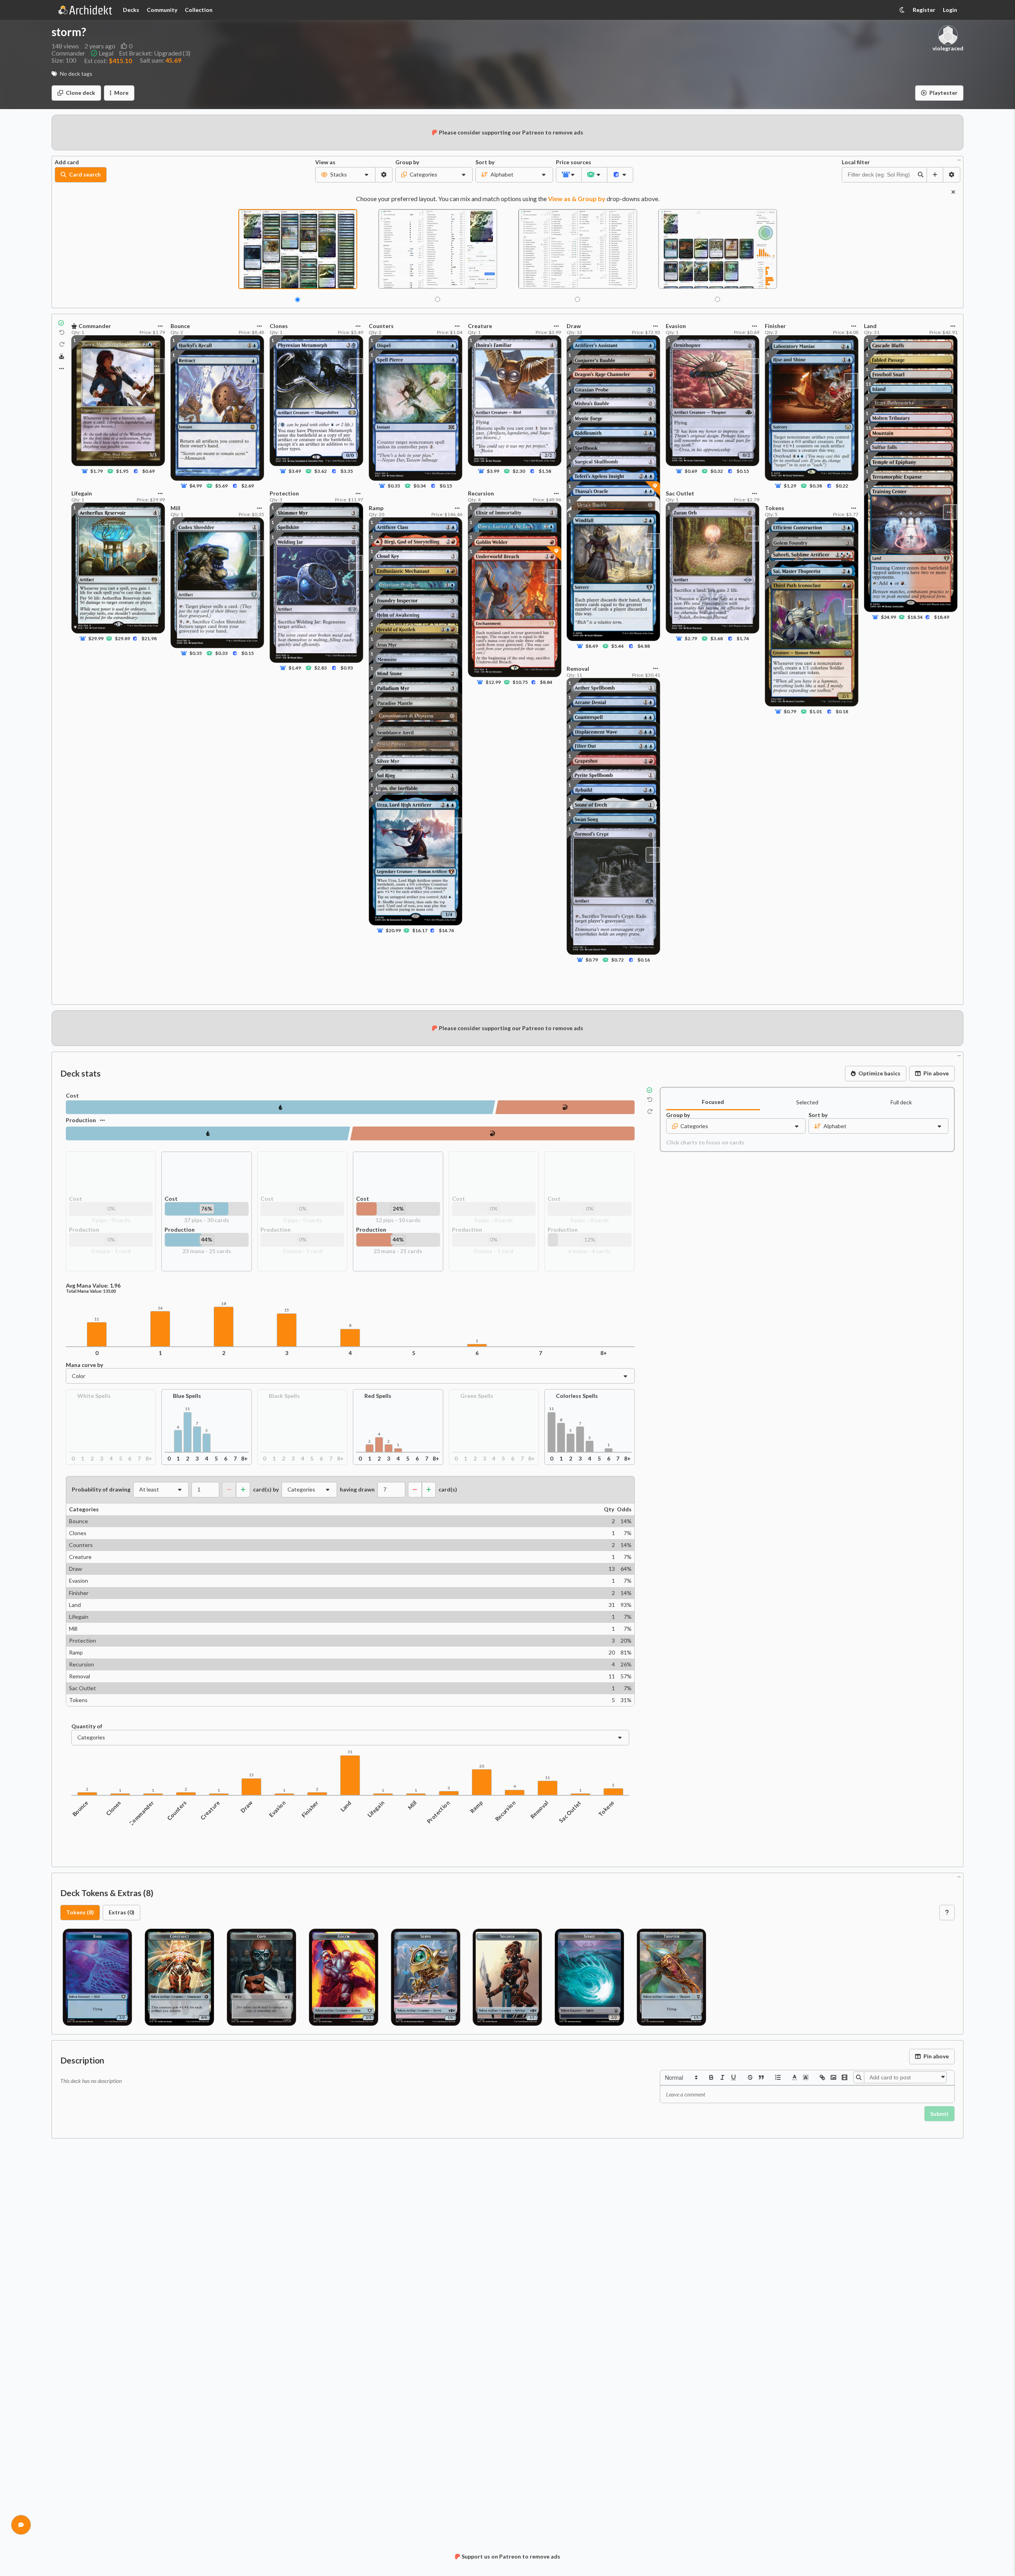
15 (287, 1310)
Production (81, 1120)
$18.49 (942, 617)
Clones (113, 1808)
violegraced (948, 48)
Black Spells (284, 1396)
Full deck (901, 1102)
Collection (199, 10)
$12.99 (493, 682)
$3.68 (717, 638)
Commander (141, 1813)
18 (224, 1304)
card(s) (448, 1490)
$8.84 (546, 682)
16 (160, 1308)
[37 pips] (281, 1107)
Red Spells (378, 1396)
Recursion (506, 1811)
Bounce (80, 1808)
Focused (713, 1102)
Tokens (606, 1808)
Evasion (277, 1809)
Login (950, 10)
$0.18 (842, 711)
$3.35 (346, 471)
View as (325, 162)
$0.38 (816, 486)
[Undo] (62, 333)
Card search (85, 174)
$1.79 (97, 471)
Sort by (485, 162)
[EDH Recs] (62, 357)
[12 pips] (565, 1107)
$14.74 (446, 930)
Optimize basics (879, 1073)
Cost (72, 1096)
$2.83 (321, 668)
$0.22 (842, 486)
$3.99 (493, 471)
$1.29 (790, 486)
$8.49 (592, 646)
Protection (439, 1812)
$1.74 (743, 638)
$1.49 (295, 668)
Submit (939, 2114)
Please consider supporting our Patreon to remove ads (511, 132)
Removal (540, 1810)
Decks (131, 10)
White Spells (94, 1396)
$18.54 (915, 617)
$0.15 (248, 653)
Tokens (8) (80, 1912)
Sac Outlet (570, 1812)
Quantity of (87, 1726)
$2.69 (248, 486)
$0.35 (196, 653)
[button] (681, 2077)
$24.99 (889, 617)
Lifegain (376, 1809)
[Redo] (62, 344)
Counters (177, 1810)
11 (868, 428)
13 (251, 1775)
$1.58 (545, 471)
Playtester (943, 93)
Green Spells (477, 1396)
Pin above (936, 1073)
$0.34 (420, 486)
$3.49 (295, 471)
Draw (246, 1807)
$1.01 (816, 711)
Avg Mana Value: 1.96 (93, 1286)
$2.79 (691, 638)
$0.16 (644, 960)
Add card (67, 162)
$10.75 (520, 682)
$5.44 (618, 646)
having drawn (357, 1490)
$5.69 (221, 486)
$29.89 (123, 638)
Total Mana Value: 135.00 (91, 1291)
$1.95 (122, 471)
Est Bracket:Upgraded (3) (155, 53)
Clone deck (80, 93)
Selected (807, 1102)
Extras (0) (122, 1912)
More (121, 93)
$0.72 (618, 960)
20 (482, 1766)
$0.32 (717, 471)
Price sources (569, 162)
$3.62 (321, 471)
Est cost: (108, 60)
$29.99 (96, 638)
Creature (210, 1810)
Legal (106, 53)
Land (346, 1806)
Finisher (310, 1809)
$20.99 (393, 930)
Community (162, 10)
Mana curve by (84, 1365)
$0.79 (592, 960)
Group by (407, 162)
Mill (413, 1805)
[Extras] (61, 369)
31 (350, 1752)
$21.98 (149, 638)
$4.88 (644, 646)
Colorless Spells (577, 1396)
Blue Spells (187, 1396)
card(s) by (266, 1490)
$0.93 (346, 668)
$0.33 (221, 653)
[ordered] (778, 2077)
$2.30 (519, 471)
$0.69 (148, 471)
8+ (604, 1353)
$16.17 (420, 930)
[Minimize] (959, 159)
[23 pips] (208, 1133)
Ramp (476, 1807)
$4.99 (196, 486)
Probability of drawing (101, 1490)
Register (924, 10)
